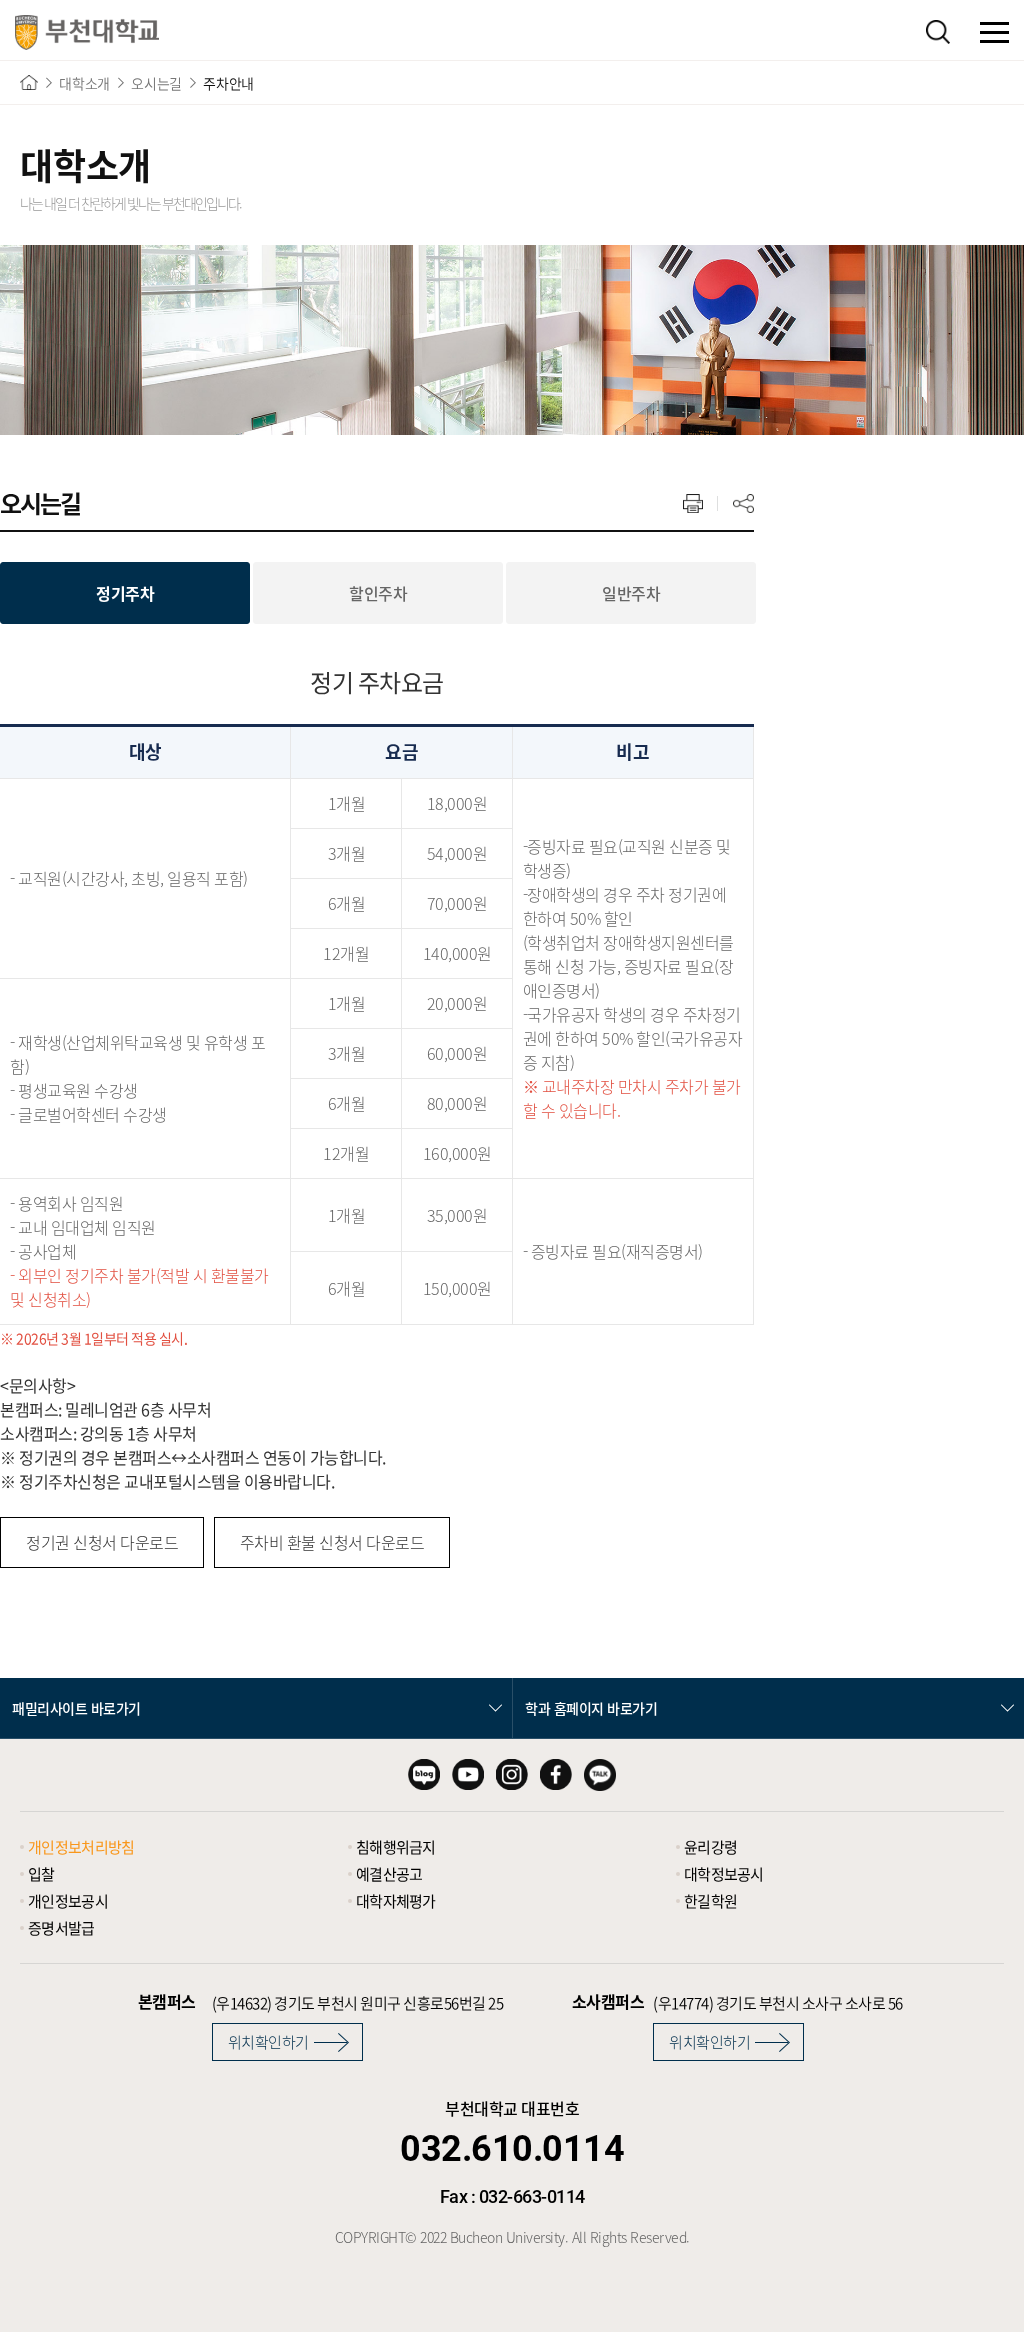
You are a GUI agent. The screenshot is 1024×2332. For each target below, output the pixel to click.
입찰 (41, 1874)
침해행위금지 (396, 1847)
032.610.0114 (512, 2149)
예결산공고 (389, 1874)
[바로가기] (29, 82)
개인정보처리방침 (81, 1847)
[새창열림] (424, 1775)
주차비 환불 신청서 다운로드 (332, 1542)
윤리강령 (710, 1847)
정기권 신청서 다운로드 (102, 1542)
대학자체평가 (396, 1901)
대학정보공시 (724, 1874)
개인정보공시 (68, 1901)
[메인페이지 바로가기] (87, 32)
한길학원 (710, 1901)
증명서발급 (61, 1928)
